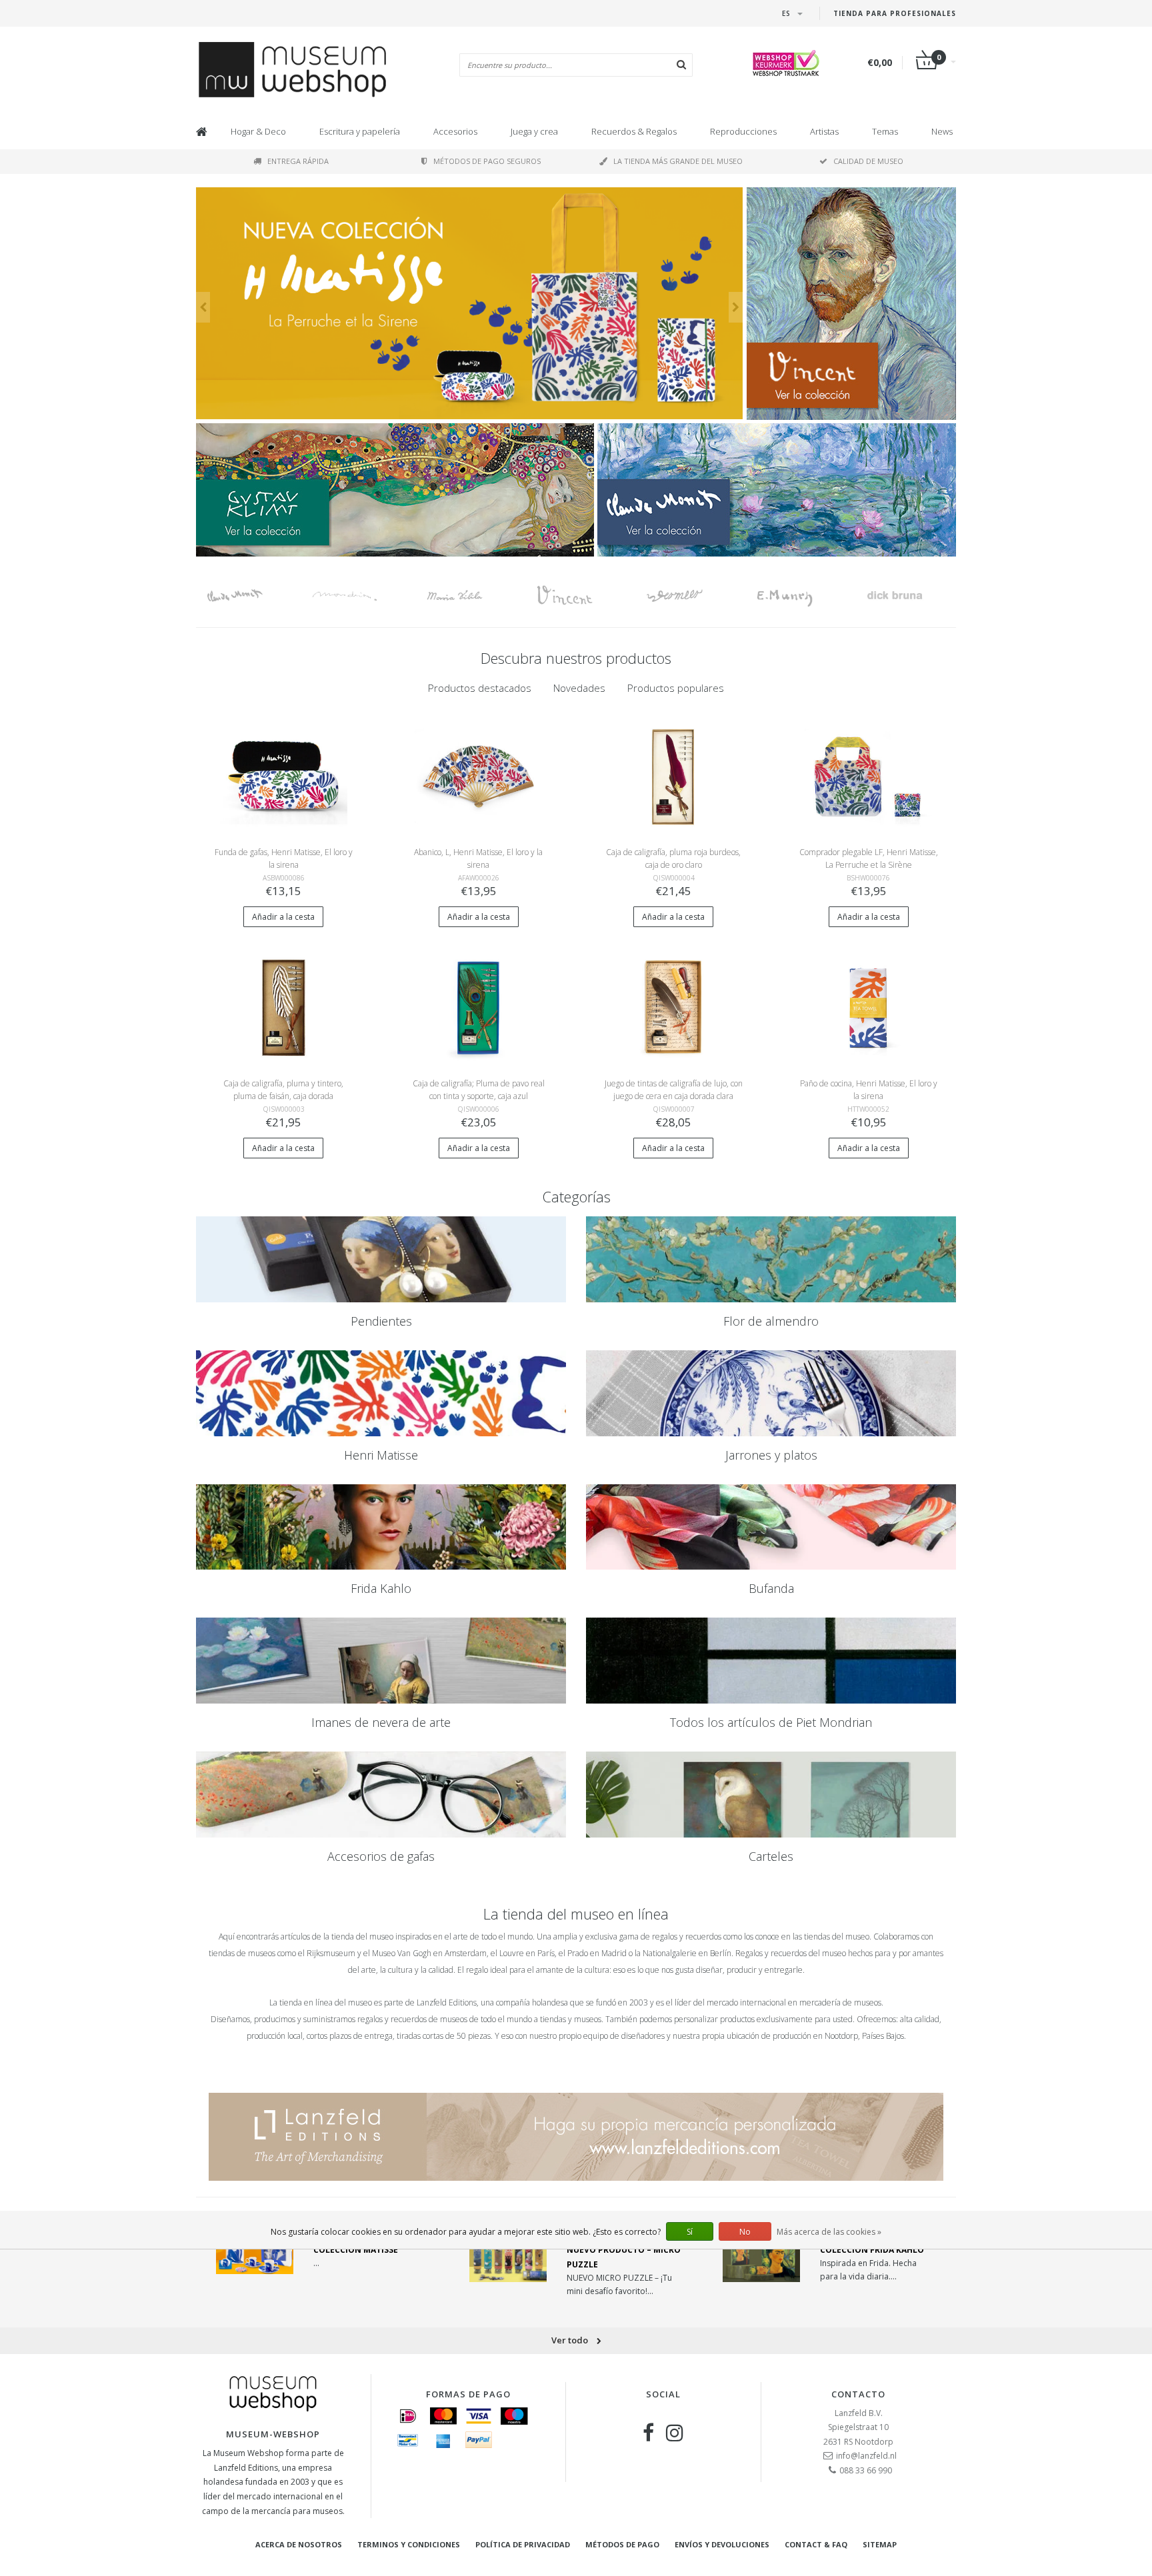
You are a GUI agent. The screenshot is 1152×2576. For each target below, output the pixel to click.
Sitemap (880, 2544)
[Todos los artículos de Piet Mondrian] (771, 1661)
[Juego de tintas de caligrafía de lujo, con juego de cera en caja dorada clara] (674, 1007)
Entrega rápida (298, 161)
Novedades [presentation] (579, 688)
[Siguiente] (736, 307)
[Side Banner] (851, 304)
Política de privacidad (523, 2544)
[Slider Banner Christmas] (469, 304)
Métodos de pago (622, 2544)
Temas (885, 131)
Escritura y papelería (360, 131)
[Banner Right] (777, 490)
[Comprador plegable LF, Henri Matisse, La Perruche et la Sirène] (868, 775)
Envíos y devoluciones (722, 2544)
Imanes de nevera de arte (381, 1722)
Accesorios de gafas (381, 1856)
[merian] (471, 596)
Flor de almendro (771, 1321)
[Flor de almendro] (771, 1259)
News (942, 131)
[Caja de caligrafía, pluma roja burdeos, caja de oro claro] (674, 775)
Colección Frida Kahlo (872, 2250)
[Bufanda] (771, 1527)
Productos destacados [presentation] (480, 688)
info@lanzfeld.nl (866, 2456)
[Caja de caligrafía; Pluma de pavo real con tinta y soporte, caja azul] (478, 1007)
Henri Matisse (381, 1455)
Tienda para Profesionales (895, 13)
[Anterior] (203, 307)
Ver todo (571, 2340)
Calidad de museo (868, 161)
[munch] (801, 596)
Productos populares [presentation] (676, 688)
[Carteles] (771, 1795)
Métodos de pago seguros (487, 161)
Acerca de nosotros (299, 2544)
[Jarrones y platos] (771, 1393)
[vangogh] (581, 596)
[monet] (251, 596)
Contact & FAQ (816, 2544)
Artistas (824, 131)
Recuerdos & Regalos (634, 131)
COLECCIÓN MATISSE (356, 2250)
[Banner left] (395, 490)
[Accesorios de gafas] (381, 1795)
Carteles (771, 1856)
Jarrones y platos (771, 1455)
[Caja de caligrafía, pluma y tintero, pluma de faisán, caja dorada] (284, 1007)
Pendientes (381, 1321)
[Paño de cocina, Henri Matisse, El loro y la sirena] (868, 1007)
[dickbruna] (911, 596)
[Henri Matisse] (381, 1393)
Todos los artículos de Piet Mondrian (771, 1722)
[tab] (480, 688)
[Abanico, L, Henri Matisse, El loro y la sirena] (478, 775)
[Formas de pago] (408, 2416)
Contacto (858, 2394)
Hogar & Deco (258, 131)
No (745, 2232)
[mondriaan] (361, 596)
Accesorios (455, 131)
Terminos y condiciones (409, 2544)
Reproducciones (743, 131)
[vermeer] (691, 596)
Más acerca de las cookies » (829, 2232)
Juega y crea (534, 131)
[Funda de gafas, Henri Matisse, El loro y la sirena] (284, 775)
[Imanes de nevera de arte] (381, 1661)
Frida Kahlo (381, 1588)
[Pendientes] (381, 1259)
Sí (690, 2232)
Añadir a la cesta (283, 917)
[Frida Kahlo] (381, 1527)
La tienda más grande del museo (678, 161)
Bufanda (771, 1588)
